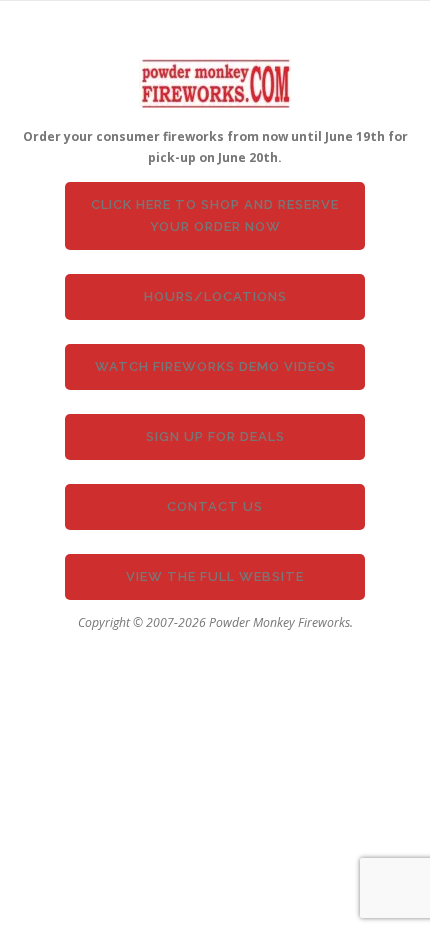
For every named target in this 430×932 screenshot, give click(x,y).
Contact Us (215, 506)
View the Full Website (215, 576)
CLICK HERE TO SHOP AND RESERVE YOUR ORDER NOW (215, 215)
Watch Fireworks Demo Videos (215, 366)
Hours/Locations (215, 296)
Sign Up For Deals (215, 436)
